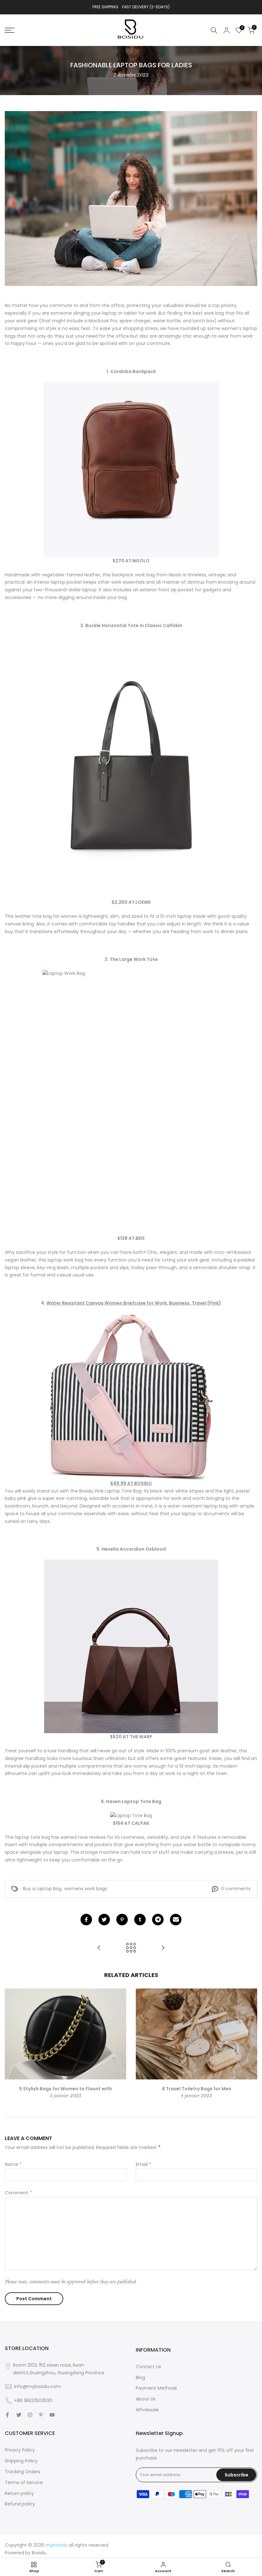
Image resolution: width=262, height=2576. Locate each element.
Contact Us (148, 2367)
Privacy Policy (20, 2450)
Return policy (19, 2493)
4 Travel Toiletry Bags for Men (196, 2089)
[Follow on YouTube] (52, 2415)
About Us (146, 2399)
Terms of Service (24, 2482)
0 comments (236, 1889)
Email (143, 2164)
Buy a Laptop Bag (42, 1889)
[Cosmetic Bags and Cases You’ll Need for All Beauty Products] (163, 1948)
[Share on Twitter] (104, 1920)
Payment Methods (156, 2388)
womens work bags (86, 1889)
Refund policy (20, 2504)
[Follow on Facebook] (7, 2415)
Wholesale (147, 2410)
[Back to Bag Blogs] (131, 1948)
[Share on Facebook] (86, 1920)
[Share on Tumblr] (140, 1920)
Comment (18, 2193)
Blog (140, 2378)
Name (13, 2164)
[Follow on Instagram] (30, 2415)
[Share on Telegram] (158, 1920)
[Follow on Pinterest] (41, 2415)
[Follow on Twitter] (19, 2415)
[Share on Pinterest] (122, 1920)
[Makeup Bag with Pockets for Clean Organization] (99, 1948)
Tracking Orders (23, 2472)
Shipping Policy (21, 2461)
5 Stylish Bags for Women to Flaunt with (65, 2089)
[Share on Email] (176, 1920)
